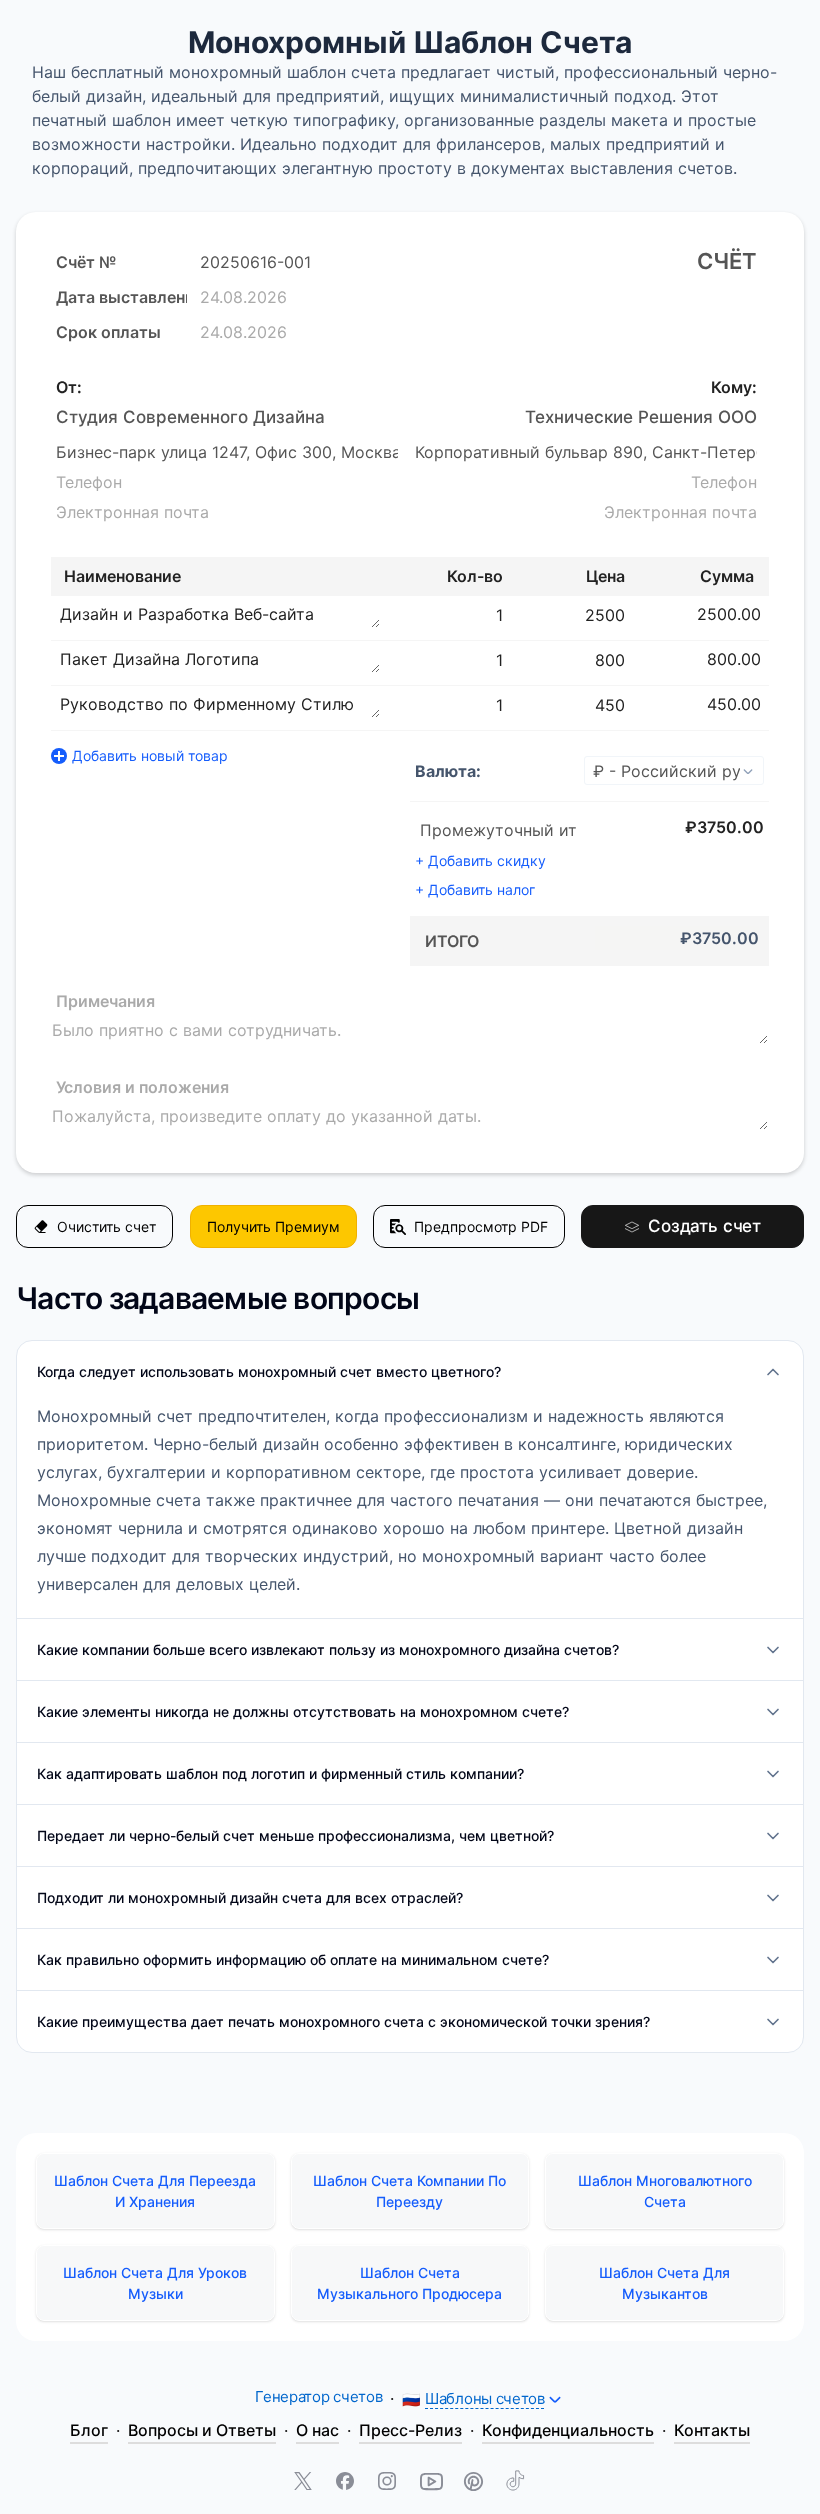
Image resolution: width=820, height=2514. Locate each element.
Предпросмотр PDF (481, 1226)
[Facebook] (347, 2483)
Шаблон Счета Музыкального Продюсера (409, 2283)
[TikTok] (515, 2483)
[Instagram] (389, 2483)
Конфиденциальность (568, 2430)
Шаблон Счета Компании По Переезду (409, 2191)
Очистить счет (106, 1226)
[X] (305, 2483)
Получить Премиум (273, 1226)
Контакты (712, 2430)
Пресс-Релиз (410, 2430)
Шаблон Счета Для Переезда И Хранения (155, 2191)
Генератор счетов (318, 2396)
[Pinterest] (473, 2483)
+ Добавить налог (475, 889)
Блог (89, 2430)
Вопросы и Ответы (202, 2430)
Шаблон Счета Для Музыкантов (664, 2283)
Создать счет (704, 1226)
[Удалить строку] (771, 614)
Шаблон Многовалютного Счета (665, 2191)
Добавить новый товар (150, 755)
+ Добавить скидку (480, 860)
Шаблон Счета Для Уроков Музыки (155, 2283)
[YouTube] (431, 2483)
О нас (317, 2430)
